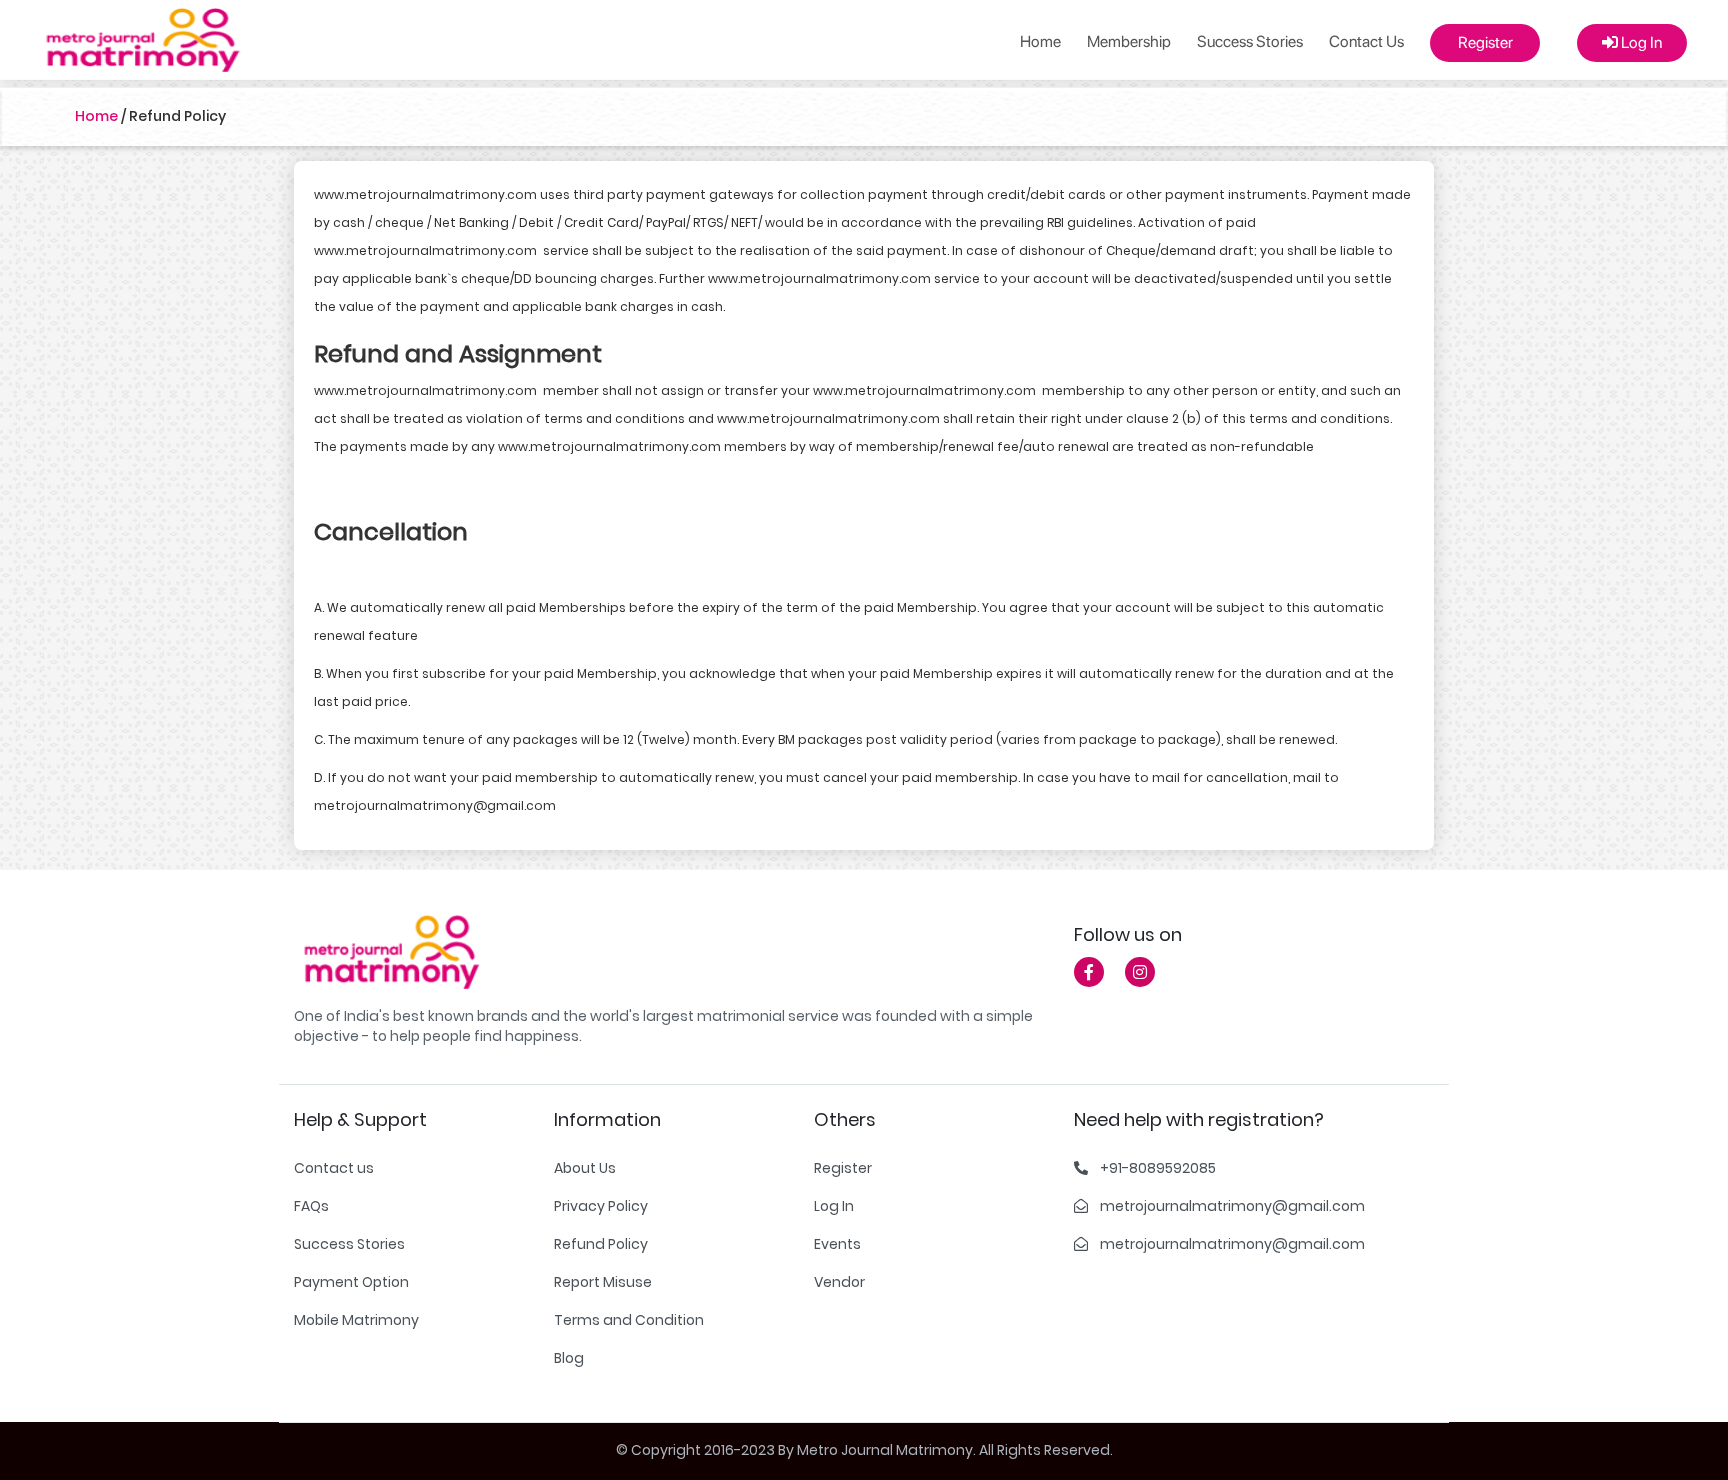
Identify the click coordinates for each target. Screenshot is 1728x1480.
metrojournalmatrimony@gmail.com (1232, 1206)
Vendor (839, 1282)
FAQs (311, 1206)
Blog (569, 1358)
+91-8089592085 (1158, 1168)
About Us (585, 1168)
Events (837, 1244)
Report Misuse (603, 1282)
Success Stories (1250, 41)
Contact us (334, 1168)
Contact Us (1366, 41)
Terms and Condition (629, 1320)
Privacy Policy (601, 1206)
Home (1040, 41)
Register (1485, 42)
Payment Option (351, 1282)
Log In (1640, 42)
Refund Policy (601, 1244)
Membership (1129, 41)
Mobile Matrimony (356, 1320)
